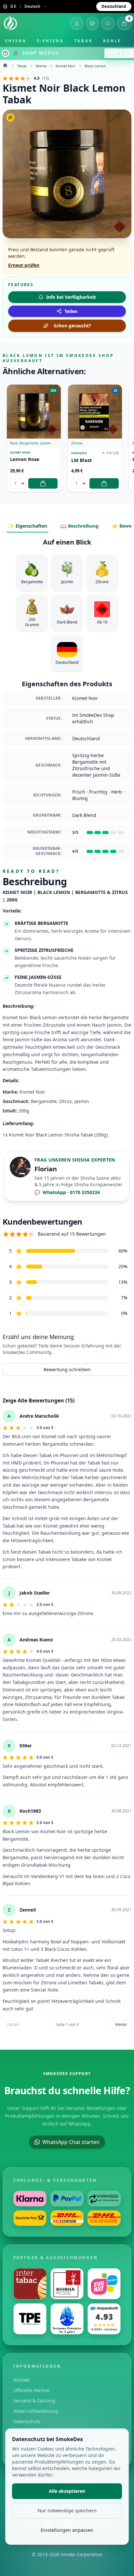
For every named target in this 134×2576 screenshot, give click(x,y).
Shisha (16, 41)
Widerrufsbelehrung (36, 2411)
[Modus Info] (6, 53)
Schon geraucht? (72, 326)
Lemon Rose (25, 459)
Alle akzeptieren (67, 2491)
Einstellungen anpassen (67, 2530)
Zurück (13, 2024)
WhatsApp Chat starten (71, 2142)
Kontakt (22, 2380)
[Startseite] (10, 23)
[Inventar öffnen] (92, 23)
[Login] (77, 23)
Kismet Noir (66, 66)
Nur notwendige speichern (67, 2510)
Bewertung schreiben (67, 1369)
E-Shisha (51, 41)
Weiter (121, 2024)
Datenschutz (27, 2421)
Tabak (84, 41)
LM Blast (82, 460)
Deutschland (114, 6)
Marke (41, 66)
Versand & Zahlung (34, 2401)
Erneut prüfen (24, 265)
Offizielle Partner (32, 2390)
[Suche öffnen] (108, 23)
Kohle (112, 41)
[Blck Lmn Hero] (67, 174)
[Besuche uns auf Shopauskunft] (104, 2319)
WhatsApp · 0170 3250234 (67, 1192)
